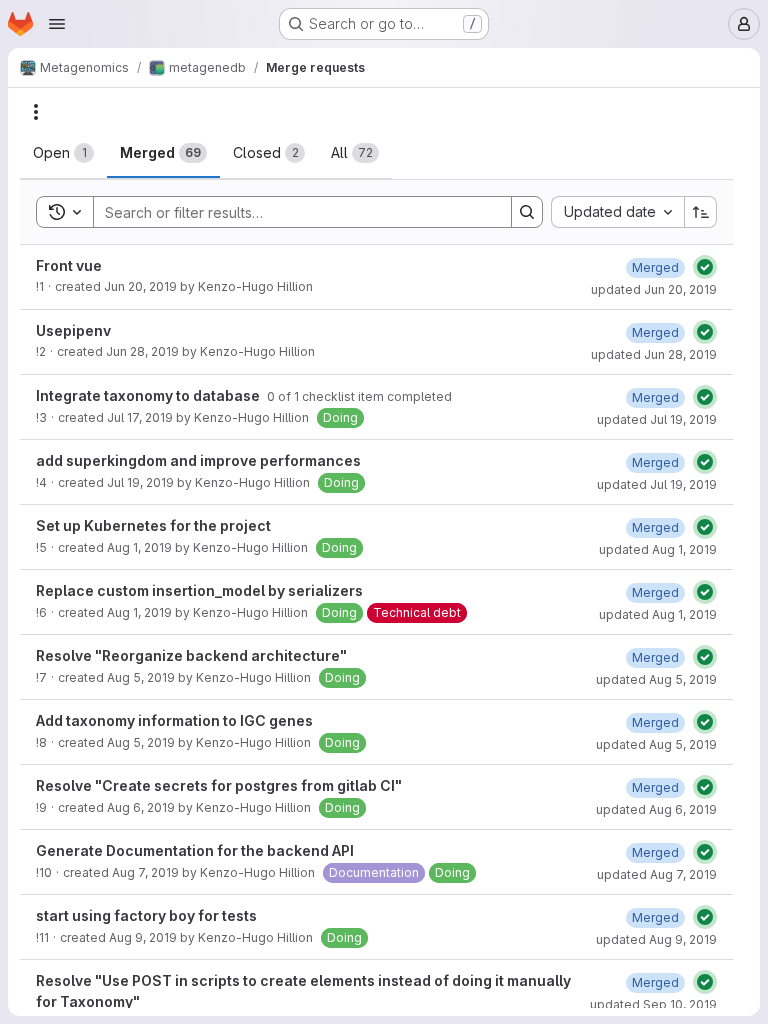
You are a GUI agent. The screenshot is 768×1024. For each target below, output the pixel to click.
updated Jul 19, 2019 (657, 419)
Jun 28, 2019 (142, 351)
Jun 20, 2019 (140, 286)
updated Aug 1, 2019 (658, 549)
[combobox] (617, 212)
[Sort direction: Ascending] (701, 212)
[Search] (527, 212)
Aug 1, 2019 (139, 547)
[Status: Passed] (705, 267)
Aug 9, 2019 (143, 937)
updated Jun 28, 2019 (654, 354)
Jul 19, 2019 (140, 482)
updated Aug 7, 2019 (657, 874)
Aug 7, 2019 (145, 872)
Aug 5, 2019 (141, 677)
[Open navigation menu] (57, 24)
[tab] (63, 153)
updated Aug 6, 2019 (656, 809)
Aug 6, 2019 (141, 807)
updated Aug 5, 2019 (656, 679)
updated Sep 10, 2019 (653, 1004)
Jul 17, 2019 (140, 417)
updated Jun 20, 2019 (654, 289)
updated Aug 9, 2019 (656, 939)
